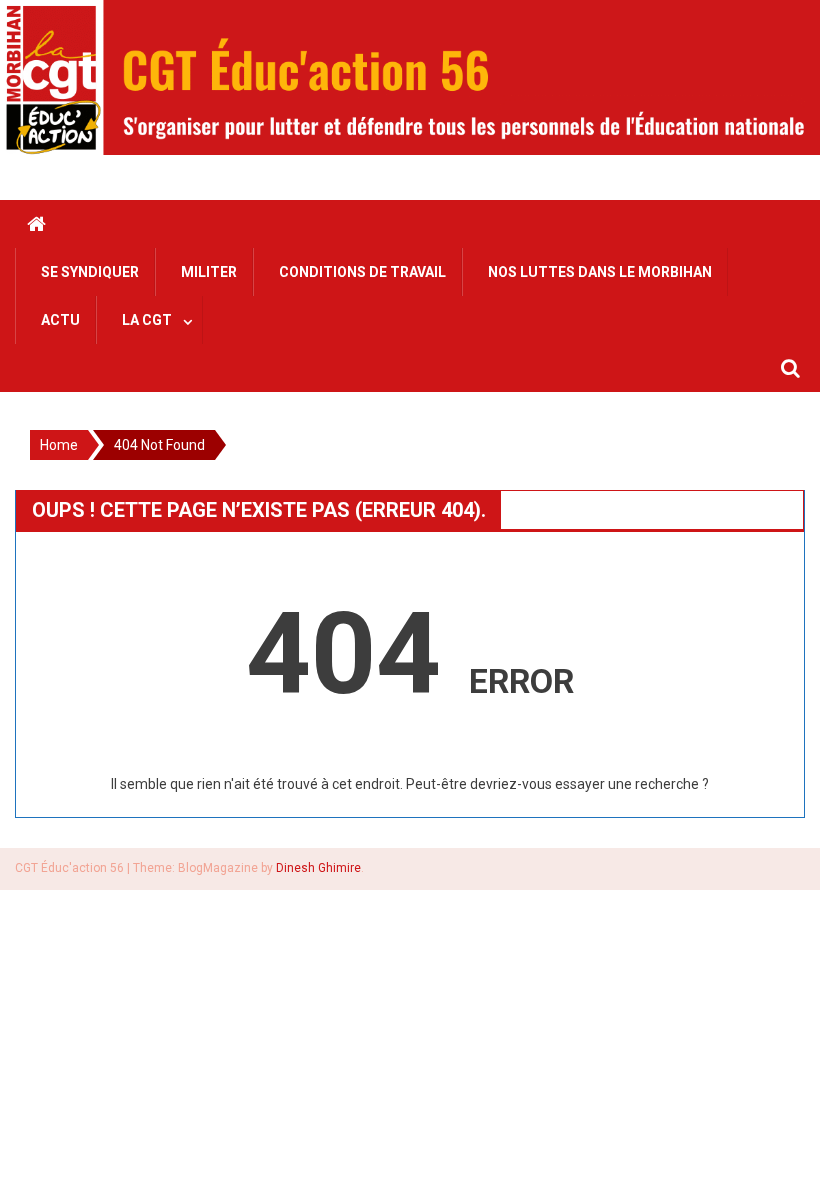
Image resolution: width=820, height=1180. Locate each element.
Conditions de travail (362, 272)
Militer (209, 272)
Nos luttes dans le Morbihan (600, 272)
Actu (60, 320)
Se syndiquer (90, 272)
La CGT (147, 320)
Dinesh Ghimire (318, 868)
